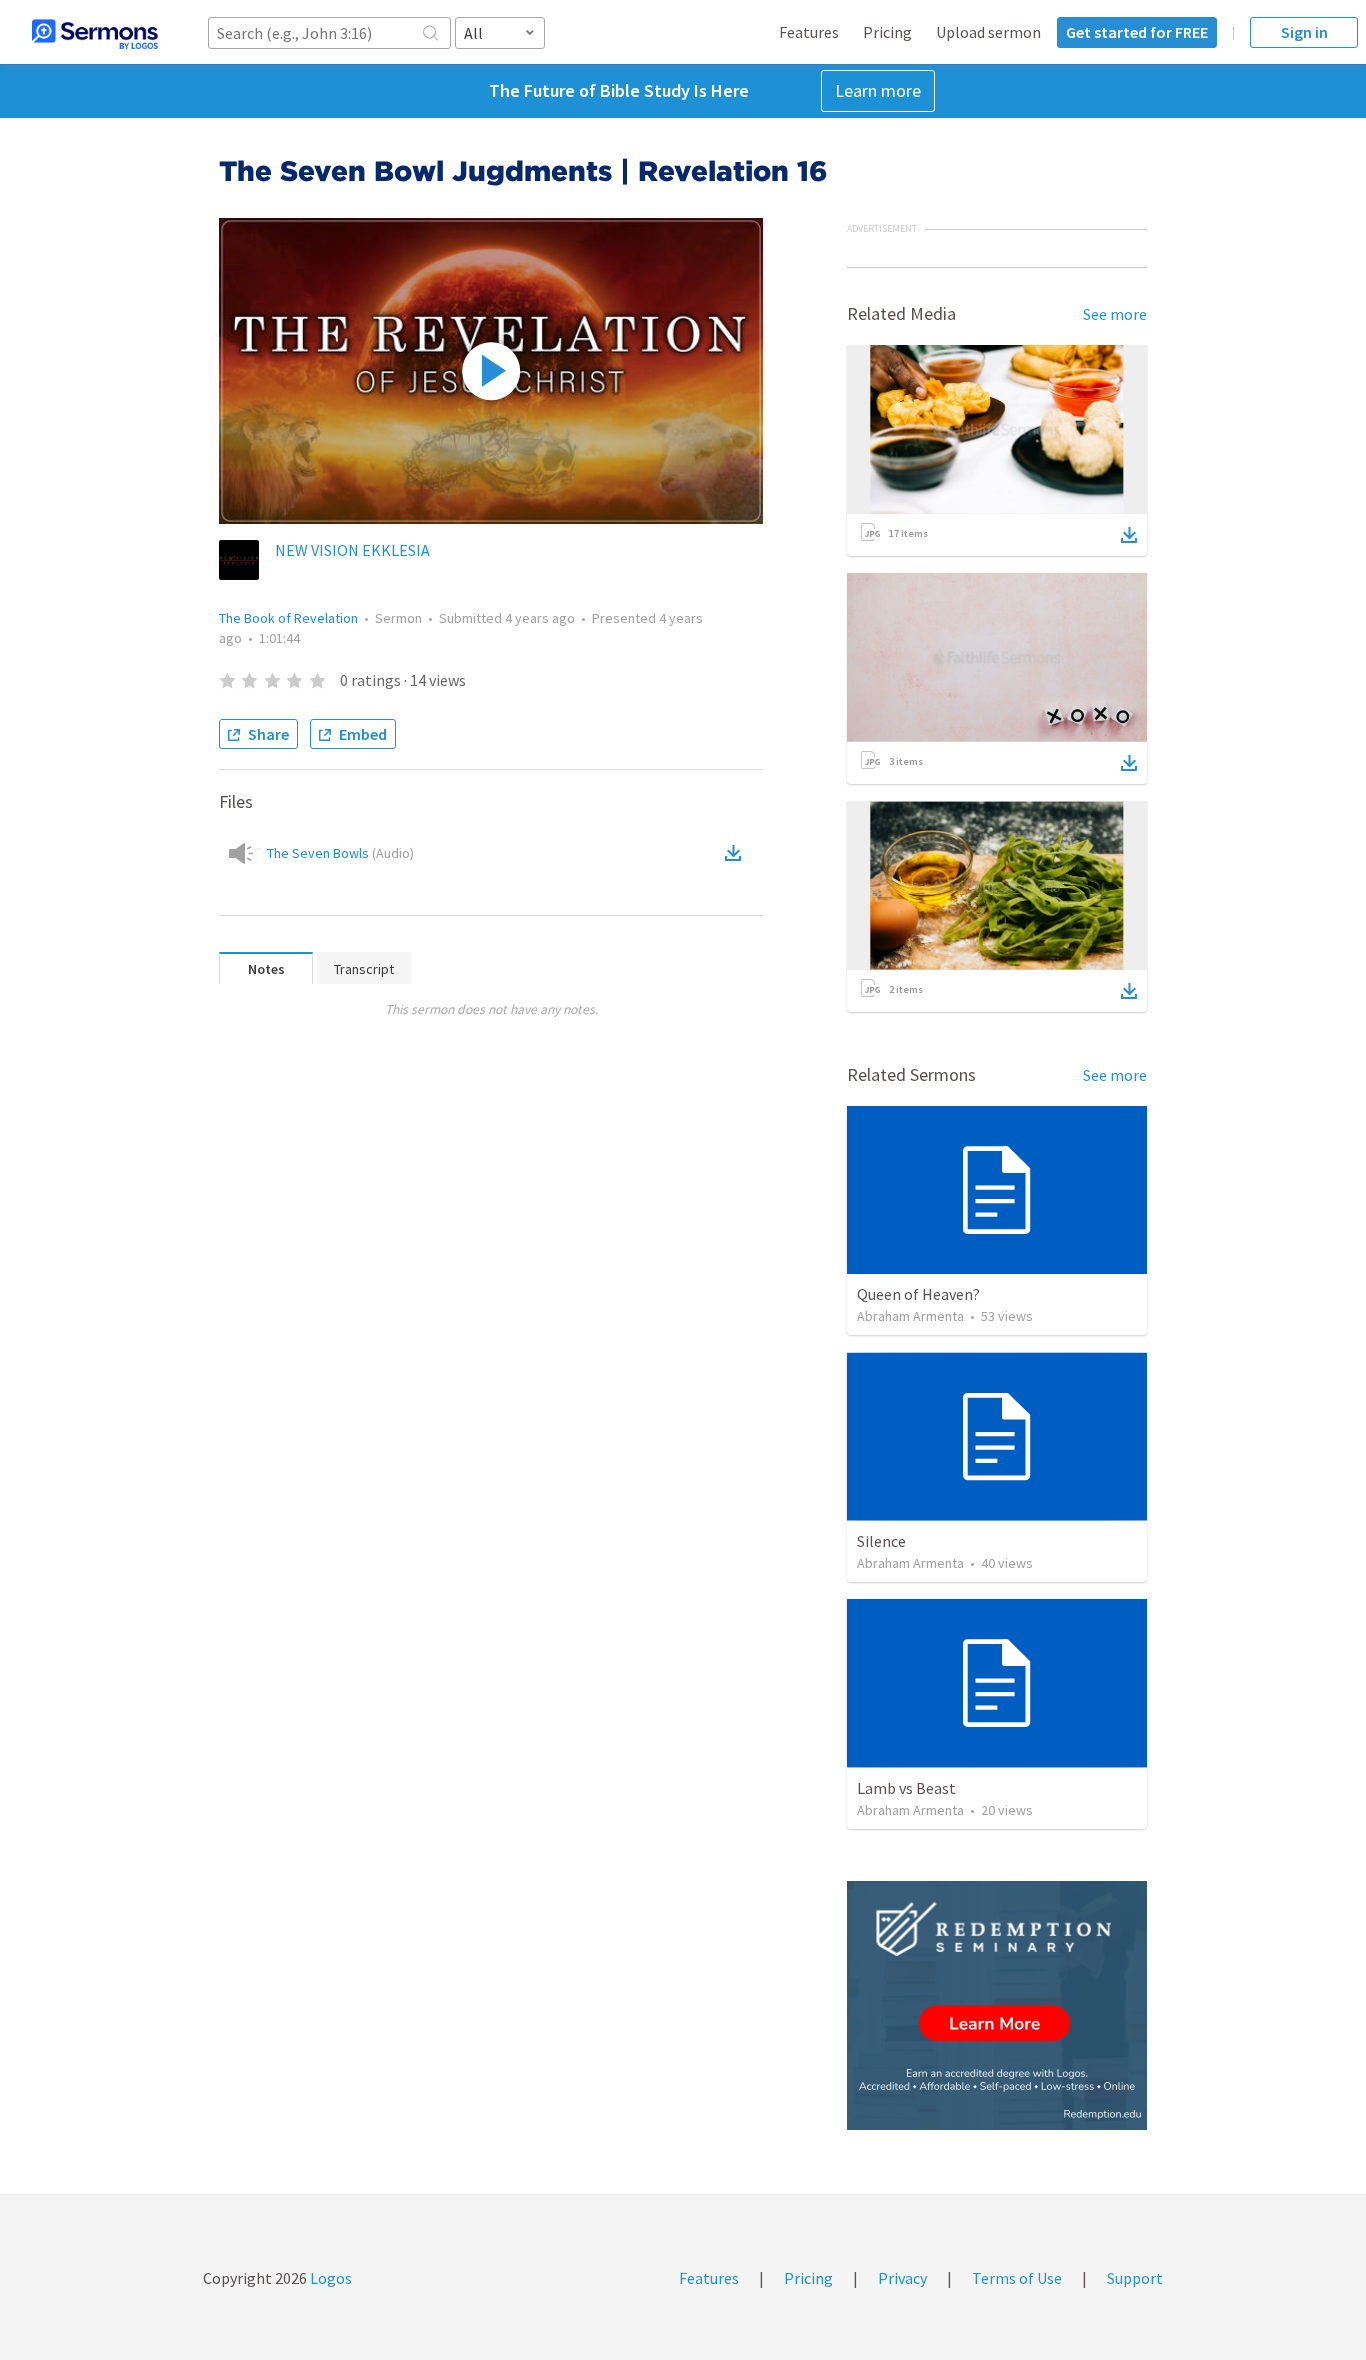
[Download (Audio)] (737, 853)
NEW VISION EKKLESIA (352, 550)
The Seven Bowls (340, 853)
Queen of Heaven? (918, 1294)
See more (1115, 314)
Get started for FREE (1137, 32)
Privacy (902, 2278)
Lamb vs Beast (906, 1788)
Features (809, 32)
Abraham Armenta (910, 1316)
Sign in (1304, 32)
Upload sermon (988, 32)
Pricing (887, 32)
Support (1135, 2278)
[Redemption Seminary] (997, 2005)
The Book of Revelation (288, 618)
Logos (329, 2278)
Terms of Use (1017, 2278)
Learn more (878, 90)
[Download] (1129, 535)
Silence (881, 1541)
